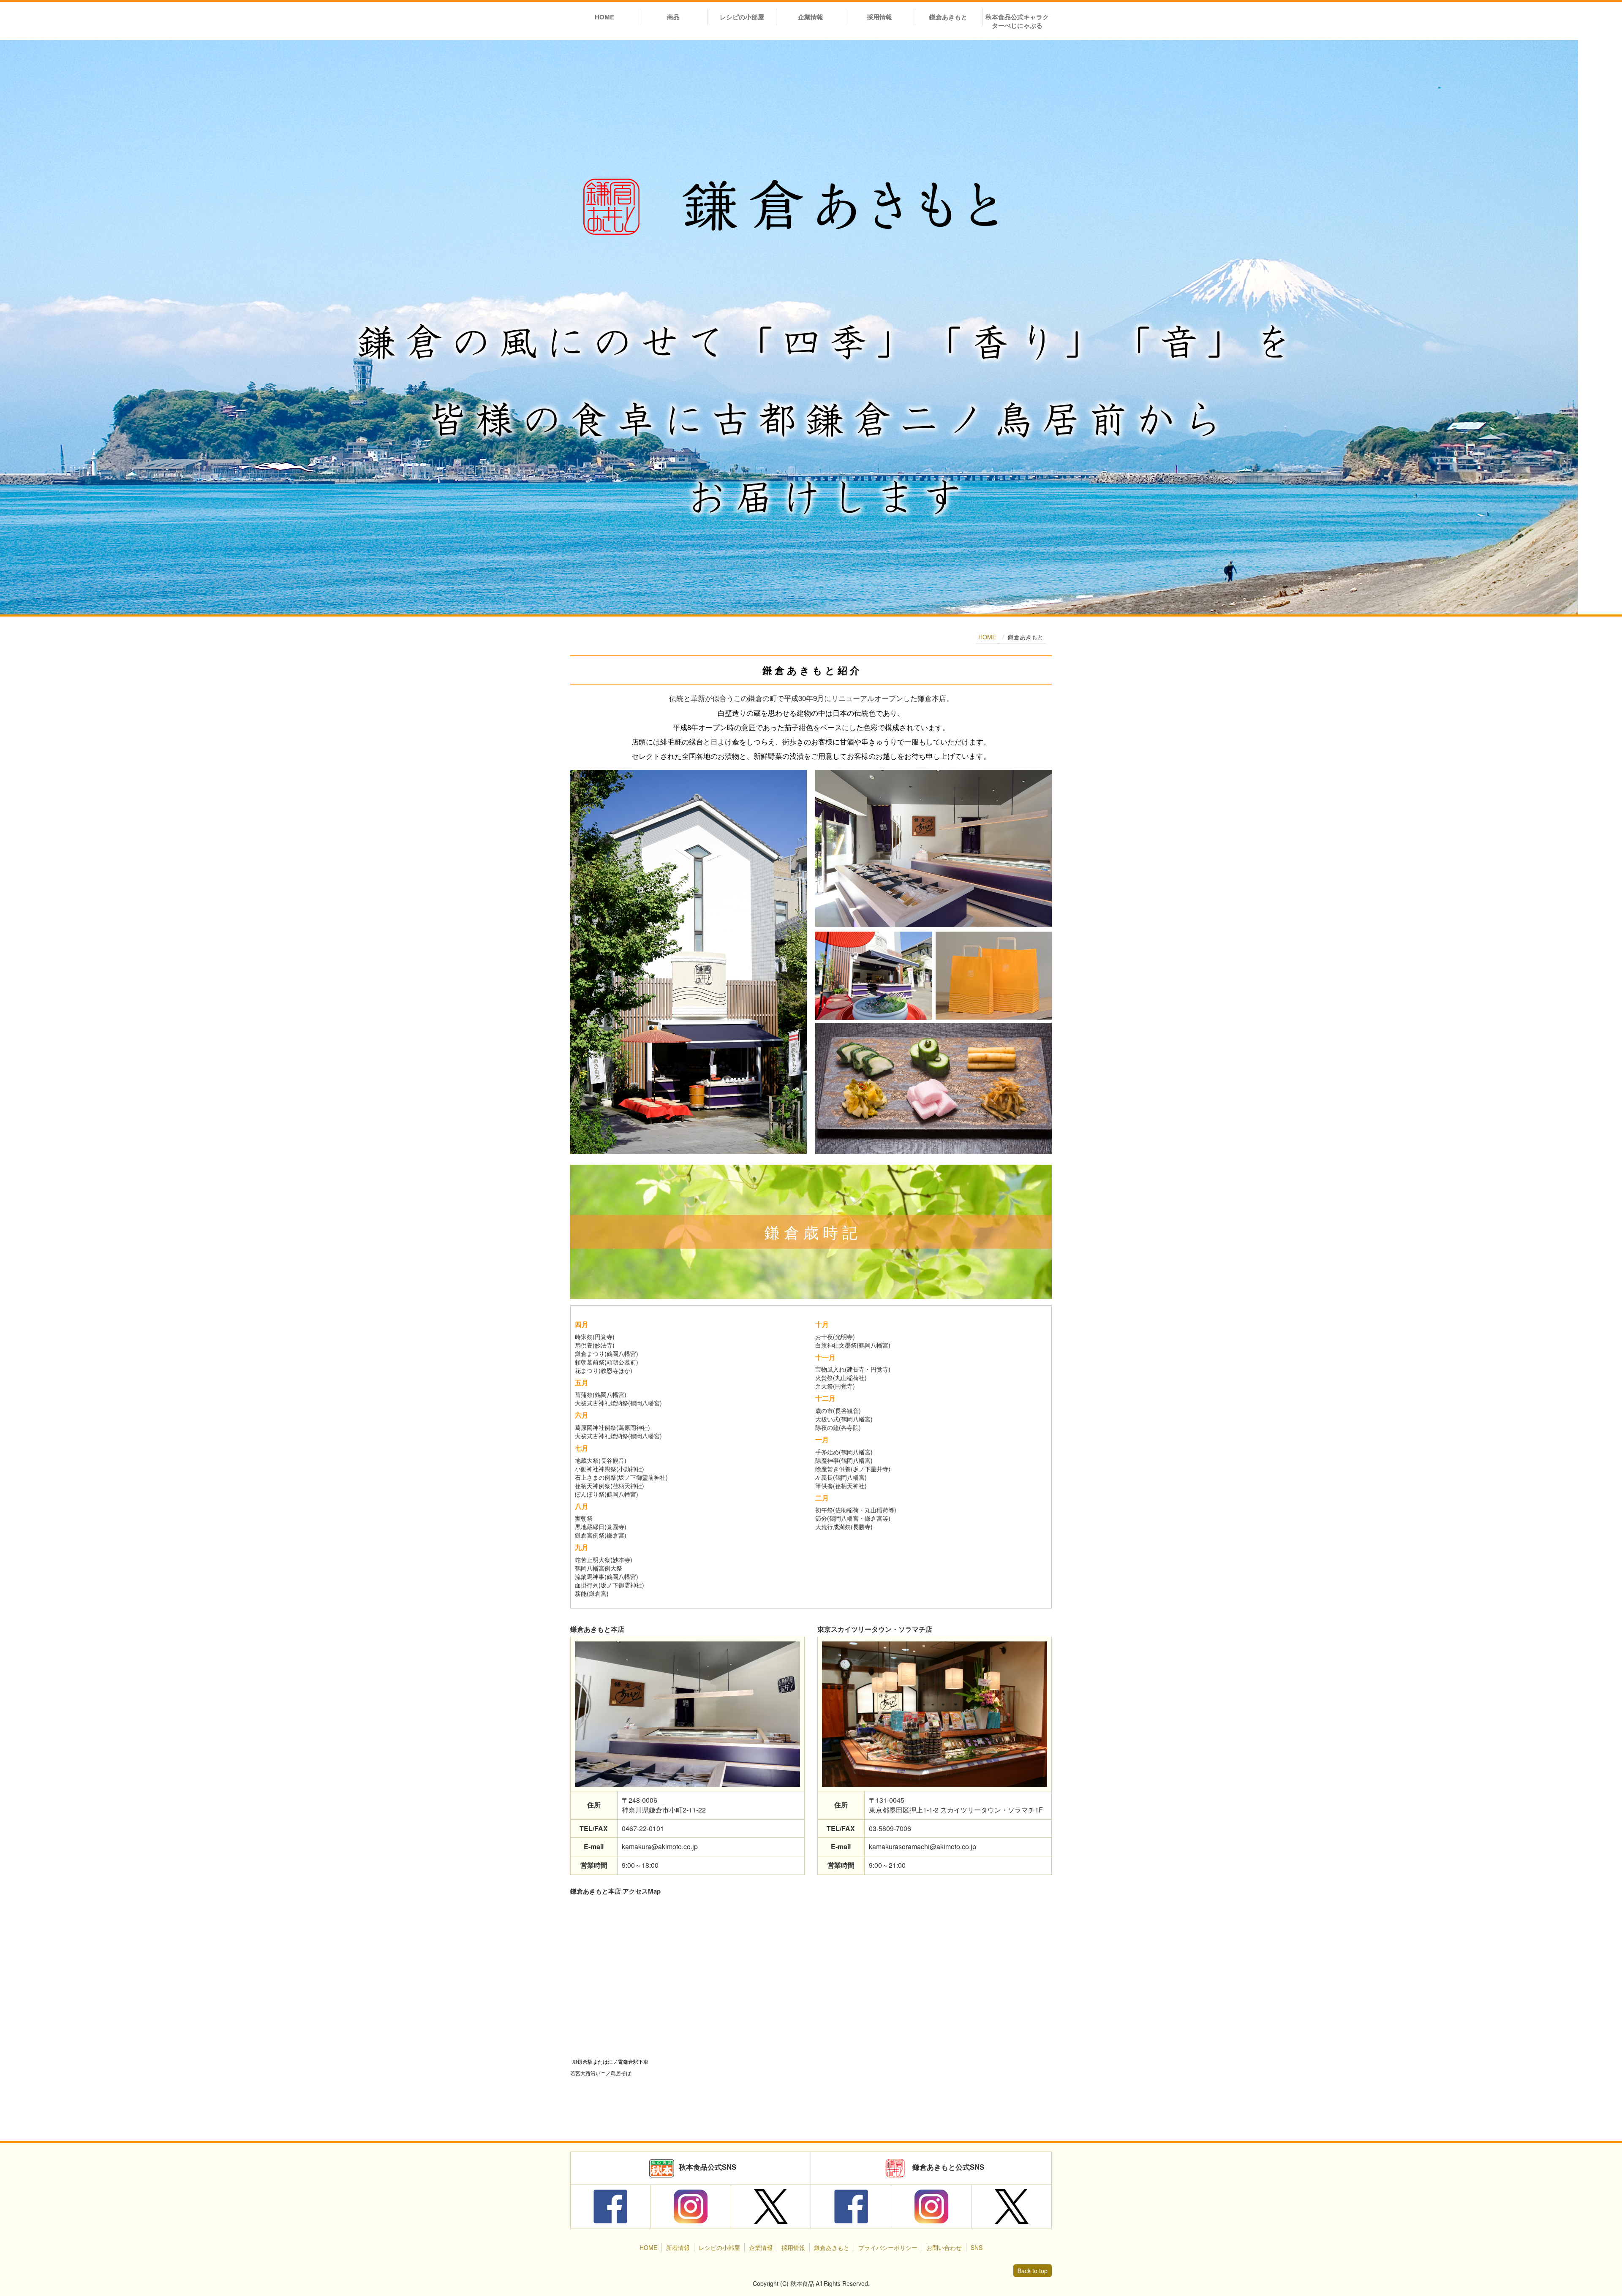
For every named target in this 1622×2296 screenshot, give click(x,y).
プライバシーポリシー (888, 2247)
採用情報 (879, 17)
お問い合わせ (944, 2247)
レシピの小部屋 (742, 17)
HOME (604, 17)
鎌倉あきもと (948, 17)
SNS (977, 2247)
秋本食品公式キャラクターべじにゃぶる (1017, 21)
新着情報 (678, 2247)
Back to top (1033, 2271)
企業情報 (811, 17)
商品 (673, 17)
